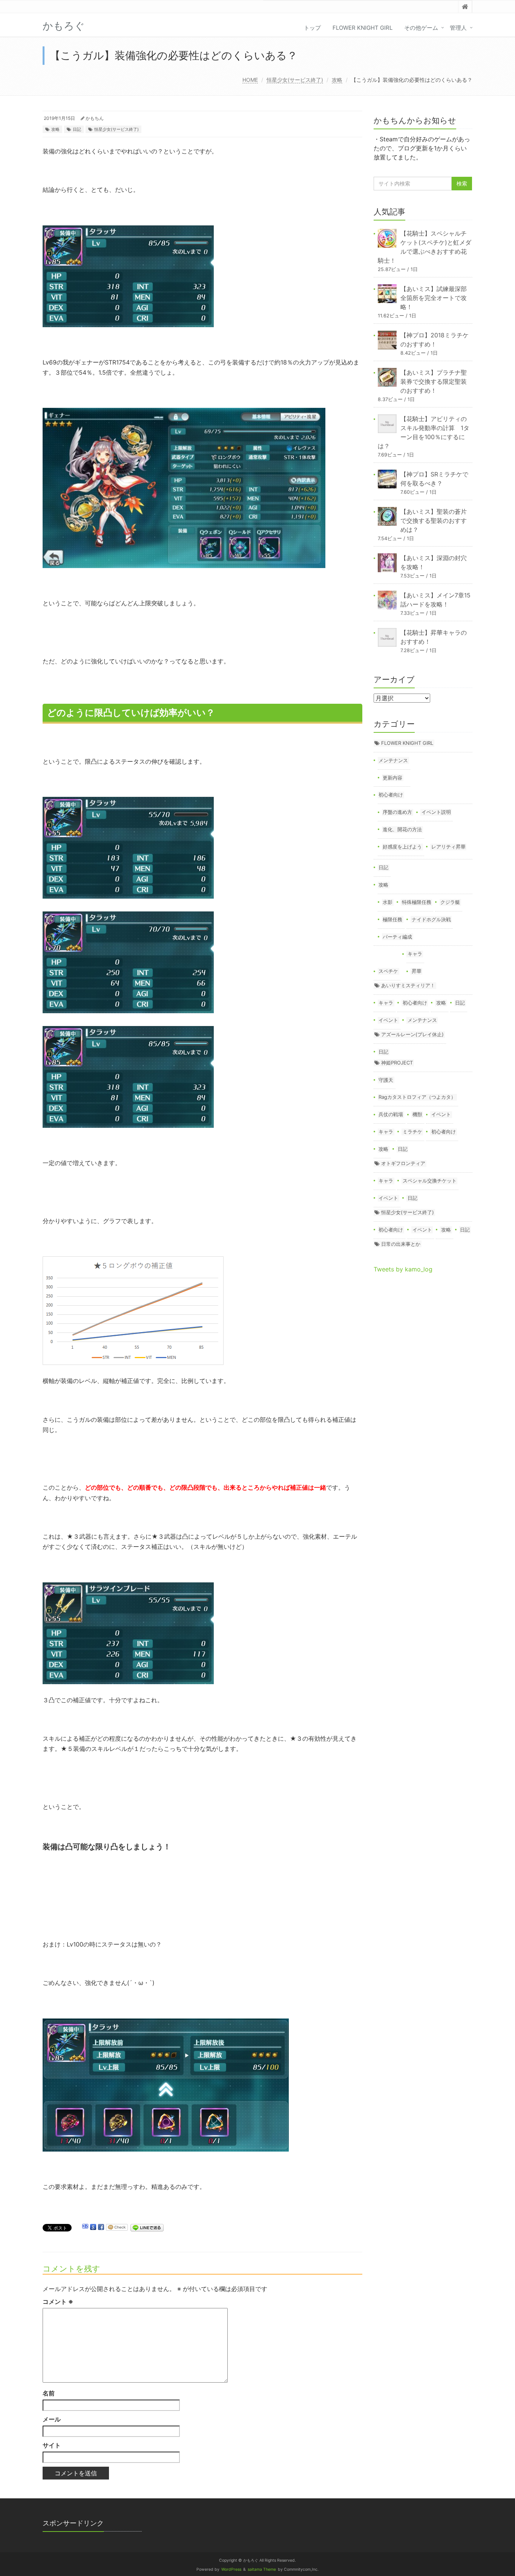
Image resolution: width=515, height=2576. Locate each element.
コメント (58, 2302)
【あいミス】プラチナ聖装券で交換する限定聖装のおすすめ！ (434, 381)
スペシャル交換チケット (430, 1181)
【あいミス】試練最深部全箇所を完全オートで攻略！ (434, 298)
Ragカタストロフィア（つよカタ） (417, 1097)
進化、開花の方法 (402, 829)
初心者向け (391, 795)
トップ (312, 28)
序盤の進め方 (397, 812)
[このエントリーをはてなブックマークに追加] (85, 2227)
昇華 (417, 971)
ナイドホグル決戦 (431, 919)
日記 (77, 129)
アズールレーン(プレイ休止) (412, 1034)
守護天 (386, 1080)
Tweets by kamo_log (403, 1269)
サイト (52, 2445)
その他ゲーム (421, 28)
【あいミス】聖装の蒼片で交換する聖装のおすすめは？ (434, 521)
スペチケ (388, 971)
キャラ (415, 954)
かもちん (95, 118)
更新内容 (392, 778)
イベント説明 (436, 812)
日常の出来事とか (401, 1244)
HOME (250, 80)
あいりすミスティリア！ (408, 985)
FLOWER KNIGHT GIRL (362, 28)
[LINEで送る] (147, 2227)
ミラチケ (412, 1132)
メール (52, 2419)
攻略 (337, 80)
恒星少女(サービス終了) (295, 80)
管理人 (458, 28)
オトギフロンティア (403, 1163)
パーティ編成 (397, 937)
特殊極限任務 (417, 902)
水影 (388, 902)
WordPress (231, 2569)
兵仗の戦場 (391, 1114)
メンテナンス (393, 760)
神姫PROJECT (397, 1063)
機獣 (417, 1114)
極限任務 (392, 919)
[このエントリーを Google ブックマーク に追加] (93, 2227)
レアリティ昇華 (448, 847)
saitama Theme (262, 2569)
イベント (388, 1020)
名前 (49, 2393)
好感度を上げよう (402, 847)
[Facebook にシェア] (101, 2227)
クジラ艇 (450, 902)
